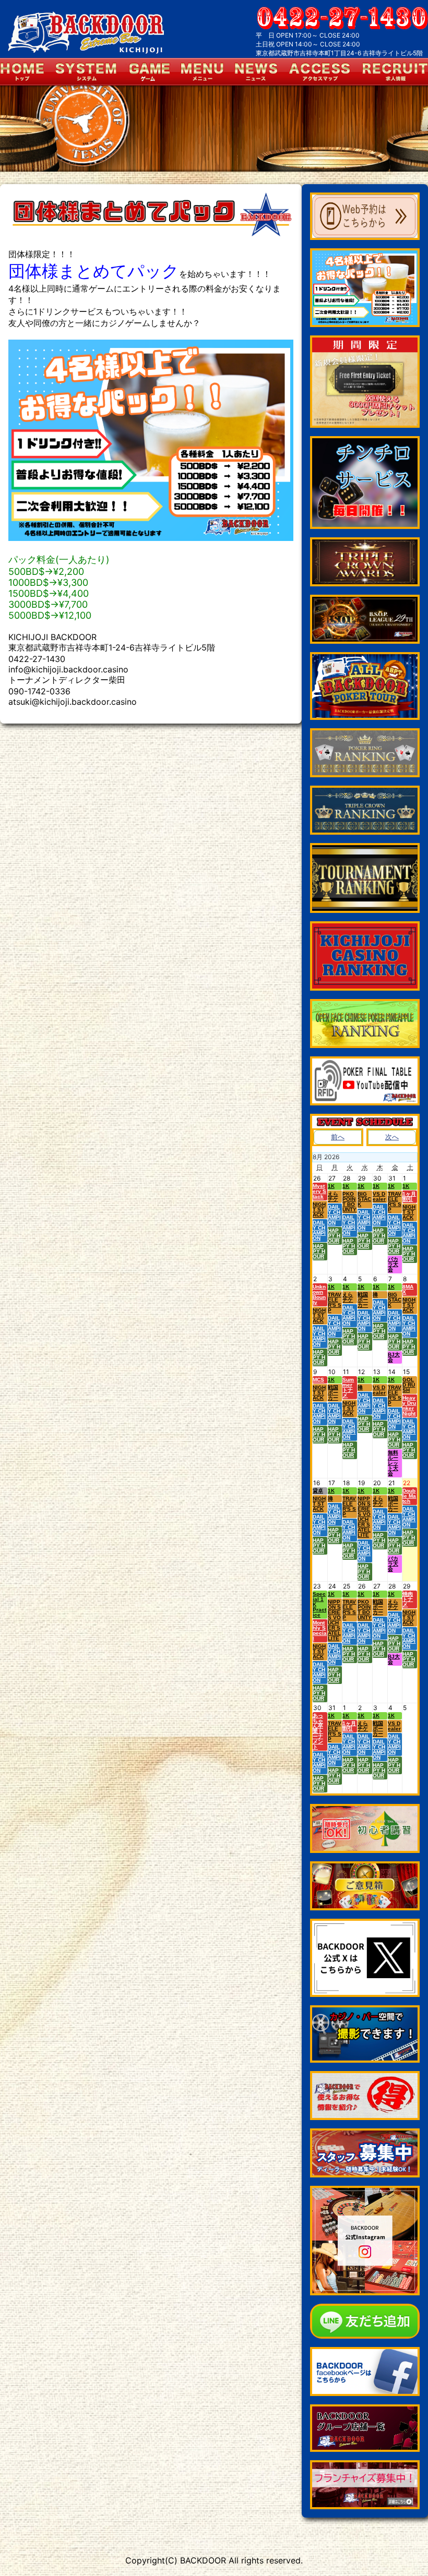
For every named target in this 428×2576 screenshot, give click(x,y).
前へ (338, 1137)
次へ (392, 1137)
